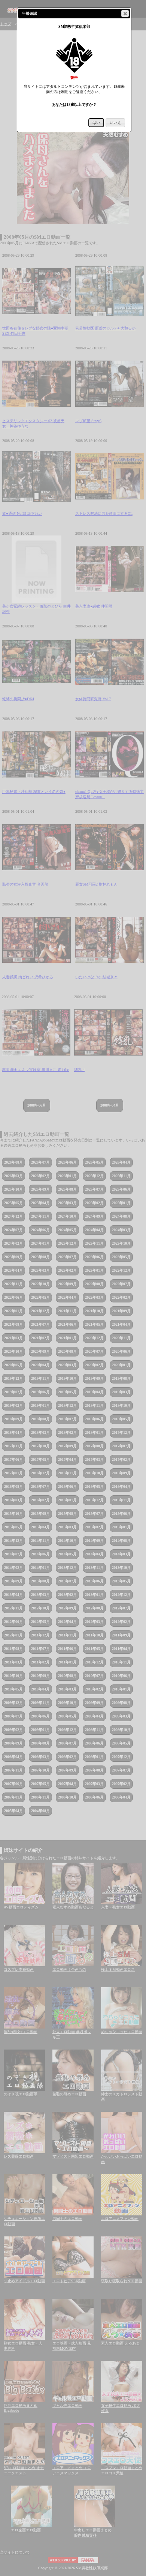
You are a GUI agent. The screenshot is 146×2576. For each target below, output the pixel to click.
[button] (125, 14)
